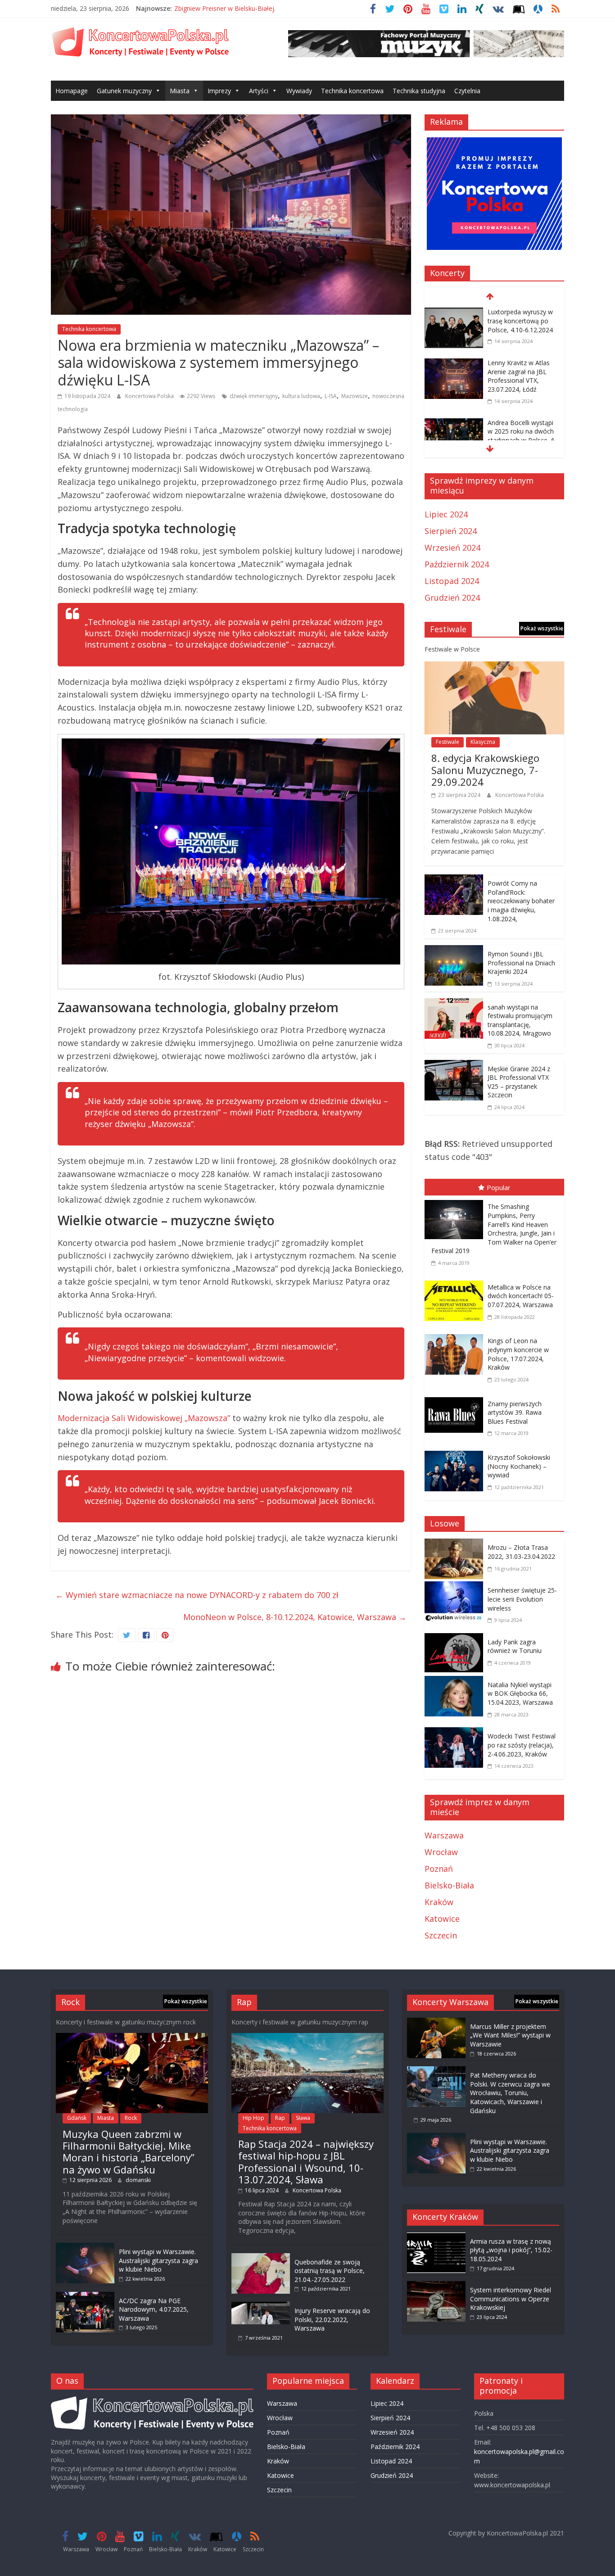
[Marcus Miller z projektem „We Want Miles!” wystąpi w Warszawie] (436, 2022)
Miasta (180, 91)
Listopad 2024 (452, 581)
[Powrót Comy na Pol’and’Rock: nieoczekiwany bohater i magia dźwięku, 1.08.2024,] (454, 881)
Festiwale (448, 742)
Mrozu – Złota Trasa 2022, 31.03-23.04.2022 (521, 1552)
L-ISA (331, 396)
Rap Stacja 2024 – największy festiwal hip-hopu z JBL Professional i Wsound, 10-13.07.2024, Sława (306, 2162)
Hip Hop (253, 2118)
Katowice (442, 1919)
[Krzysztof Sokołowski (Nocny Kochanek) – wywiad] (456, 1453)
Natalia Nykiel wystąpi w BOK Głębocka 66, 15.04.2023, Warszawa (520, 1693)
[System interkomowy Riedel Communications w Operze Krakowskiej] (436, 2285)
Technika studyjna (419, 91)
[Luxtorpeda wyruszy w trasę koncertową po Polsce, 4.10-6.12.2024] (454, 313)
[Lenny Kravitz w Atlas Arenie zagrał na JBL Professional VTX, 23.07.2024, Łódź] (454, 364)
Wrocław (441, 1852)
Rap (280, 2118)
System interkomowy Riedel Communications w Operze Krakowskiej (511, 2299)
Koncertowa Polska (150, 396)
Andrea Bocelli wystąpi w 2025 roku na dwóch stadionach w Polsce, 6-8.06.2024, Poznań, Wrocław (522, 440)
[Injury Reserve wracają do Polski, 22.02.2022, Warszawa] (261, 2306)
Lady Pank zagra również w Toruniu (515, 1646)
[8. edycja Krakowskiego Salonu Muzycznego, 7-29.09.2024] (494, 668)
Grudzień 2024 (452, 598)
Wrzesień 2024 (452, 548)
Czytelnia (467, 91)
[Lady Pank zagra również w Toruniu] (456, 1639)
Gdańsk (77, 2118)
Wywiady (299, 91)
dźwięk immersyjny (254, 396)
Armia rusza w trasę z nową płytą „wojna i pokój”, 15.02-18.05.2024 (511, 2250)
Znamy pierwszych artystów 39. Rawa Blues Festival (515, 1412)
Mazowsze (355, 396)
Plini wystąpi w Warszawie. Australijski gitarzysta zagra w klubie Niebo (158, 2260)
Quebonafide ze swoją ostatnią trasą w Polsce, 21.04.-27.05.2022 (330, 2271)
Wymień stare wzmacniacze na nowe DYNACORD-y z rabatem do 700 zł (197, 1595)
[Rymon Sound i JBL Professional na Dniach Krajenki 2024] (454, 951)
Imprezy (219, 91)
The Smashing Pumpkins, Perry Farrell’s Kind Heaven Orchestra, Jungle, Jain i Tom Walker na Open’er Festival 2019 (494, 1229)
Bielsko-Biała (449, 1885)
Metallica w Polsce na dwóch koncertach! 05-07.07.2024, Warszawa (521, 1296)
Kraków (439, 1902)
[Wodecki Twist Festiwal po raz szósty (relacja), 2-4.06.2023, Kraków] (456, 1734)
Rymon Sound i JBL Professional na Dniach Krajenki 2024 (521, 963)
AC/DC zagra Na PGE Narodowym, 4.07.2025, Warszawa (154, 2309)
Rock (131, 2118)
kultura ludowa (301, 396)
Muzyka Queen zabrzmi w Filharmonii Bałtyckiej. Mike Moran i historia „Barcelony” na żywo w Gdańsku (129, 2152)
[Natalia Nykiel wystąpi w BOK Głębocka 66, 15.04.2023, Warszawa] (456, 1682)
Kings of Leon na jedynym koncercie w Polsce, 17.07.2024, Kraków (518, 1354)
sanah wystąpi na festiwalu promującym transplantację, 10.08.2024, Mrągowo (520, 1020)
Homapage (72, 91)
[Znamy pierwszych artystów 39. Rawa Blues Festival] (456, 1399)
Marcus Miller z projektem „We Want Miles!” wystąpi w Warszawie (510, 2035)
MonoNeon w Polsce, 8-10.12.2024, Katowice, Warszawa (295, 1617)
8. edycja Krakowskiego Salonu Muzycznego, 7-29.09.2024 (485, 770)
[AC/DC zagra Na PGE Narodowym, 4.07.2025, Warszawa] (85, 2296)
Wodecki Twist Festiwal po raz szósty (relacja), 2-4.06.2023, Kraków (522, 1745)
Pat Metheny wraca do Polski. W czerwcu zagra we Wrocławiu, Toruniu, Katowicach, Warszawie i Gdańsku (510, 2093)
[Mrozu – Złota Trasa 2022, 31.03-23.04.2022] (456, 1545)
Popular (499, 1187)
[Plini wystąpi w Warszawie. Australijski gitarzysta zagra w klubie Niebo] (85, 2247)
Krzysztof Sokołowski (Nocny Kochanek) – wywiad (519, 1466)
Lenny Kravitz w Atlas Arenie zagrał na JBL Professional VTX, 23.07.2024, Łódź (519, 376)
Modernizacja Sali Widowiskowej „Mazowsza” (144, 1418)
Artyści (259, 91)
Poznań (439, 1869)
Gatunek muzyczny (124, 91)
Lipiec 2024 (446, 514)
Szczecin (441, 1935)
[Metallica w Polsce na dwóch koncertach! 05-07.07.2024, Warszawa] (456, 1282)
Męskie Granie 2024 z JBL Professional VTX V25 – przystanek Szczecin (519, 1082)
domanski (138, 2180)
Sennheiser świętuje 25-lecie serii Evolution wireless (522, 1599)
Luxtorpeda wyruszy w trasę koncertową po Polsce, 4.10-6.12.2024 (520, 321)
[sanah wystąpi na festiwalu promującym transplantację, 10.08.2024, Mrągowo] (454, 1005)
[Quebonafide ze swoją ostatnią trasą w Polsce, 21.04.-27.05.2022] (261, 2257)
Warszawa (444, 1835)
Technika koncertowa (352, 91)
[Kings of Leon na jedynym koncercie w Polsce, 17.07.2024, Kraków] (456, 1336)
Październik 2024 (457, 564)
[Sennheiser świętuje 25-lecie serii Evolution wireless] (456, 1588)
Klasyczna (483, 742)
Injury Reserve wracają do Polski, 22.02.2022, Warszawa (332, 2319)
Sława (303, 2118)
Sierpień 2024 (451, 531)
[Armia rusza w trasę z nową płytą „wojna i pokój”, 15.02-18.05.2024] (436, 2237)
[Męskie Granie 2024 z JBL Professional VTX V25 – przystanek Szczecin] (454, 1066)
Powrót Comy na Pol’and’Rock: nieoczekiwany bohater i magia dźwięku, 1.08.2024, (521, 901)
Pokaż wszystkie (542, 628)
